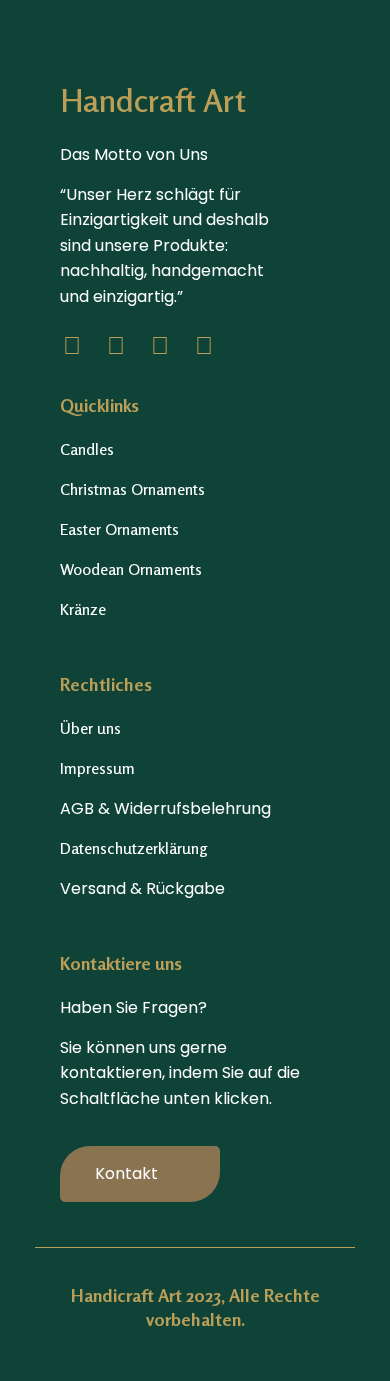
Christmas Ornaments (132, 489)
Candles (87, 449)
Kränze (83, 609)
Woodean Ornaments (131, 569)
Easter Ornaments (119, 529)
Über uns (90, 728)
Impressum (97, 768)
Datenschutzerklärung (134, 848)
